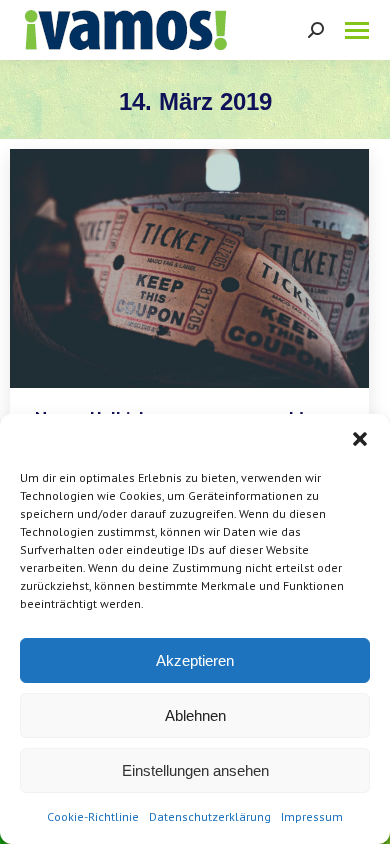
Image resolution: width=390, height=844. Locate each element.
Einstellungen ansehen (195, 770)
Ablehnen (195, 715)
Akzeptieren (195, 660)
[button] (360, 439)
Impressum (312, 816)
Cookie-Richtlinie (93, 816)
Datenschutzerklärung (210, 816)
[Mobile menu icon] (357, 30)
